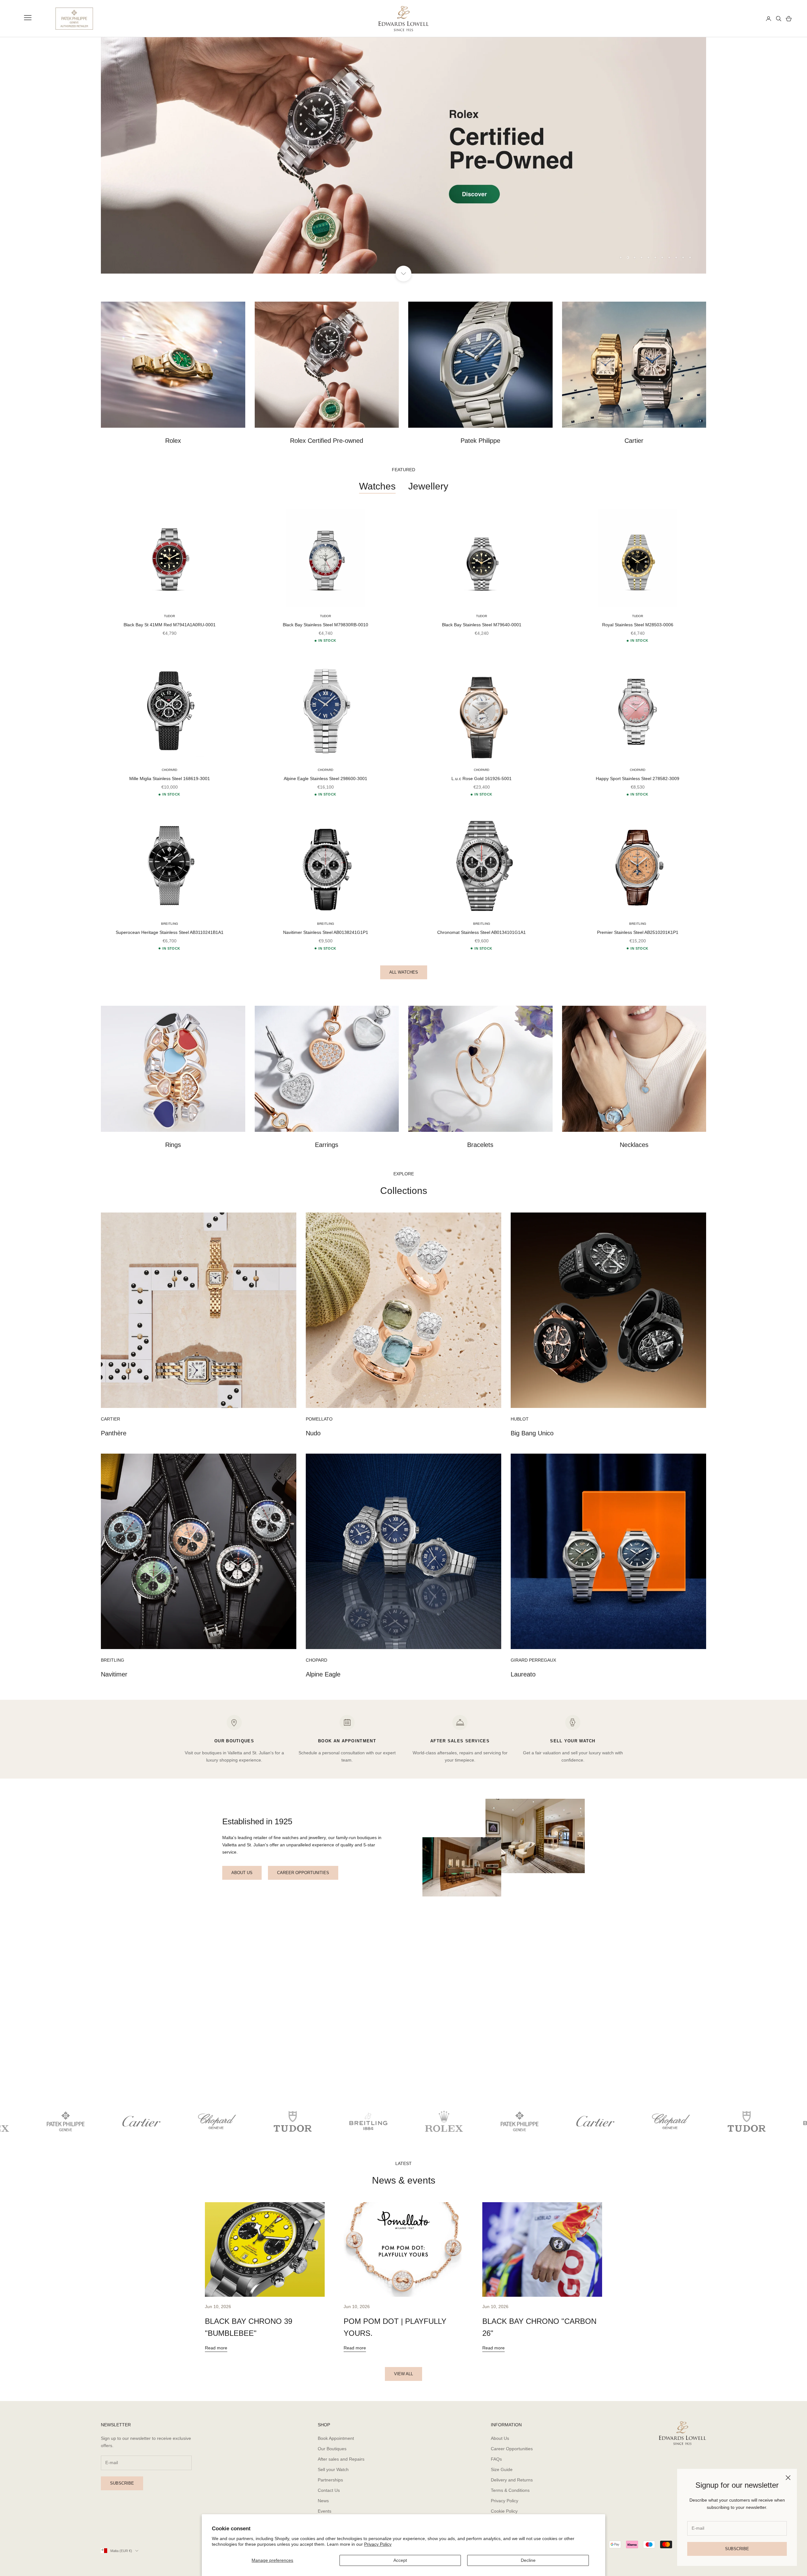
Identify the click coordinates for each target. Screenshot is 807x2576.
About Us (500, 2438)
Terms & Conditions (510, 2490)
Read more (216, 2348)
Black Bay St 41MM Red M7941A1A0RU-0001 (170, 625)
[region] (403, 155)
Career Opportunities (512, 2449)
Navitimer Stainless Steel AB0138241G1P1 (326, 932)
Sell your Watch (333, 2469)
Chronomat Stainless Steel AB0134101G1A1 (482, 932)
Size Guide (502, 2469)
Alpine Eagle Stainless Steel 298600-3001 (325, 779)
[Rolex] (738, 19)
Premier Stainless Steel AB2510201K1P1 (638, 932)
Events (325, 2511)
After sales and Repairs (341, 2459)
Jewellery (428, 486)
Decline (528, 2560)
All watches (404, 972)
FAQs (496, 2459)
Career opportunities (303, 1873)
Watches (377, 486)
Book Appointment (336, 2438)
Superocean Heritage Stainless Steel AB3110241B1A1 (170, 932)
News (323, 2501)
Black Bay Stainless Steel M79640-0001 (482, 625)
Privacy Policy (378, 2544)
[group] (403, 155)
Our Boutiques (332, 2449)
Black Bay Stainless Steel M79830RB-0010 (325, 625)
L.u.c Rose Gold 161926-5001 (482, 779)
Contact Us (329, 2490)
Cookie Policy (504, 2511)
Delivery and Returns (512, 2480)
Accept (400, 2560)
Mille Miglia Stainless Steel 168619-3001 (170, 779)
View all (403, 2374)
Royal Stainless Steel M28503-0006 (638, 625)
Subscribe (737, 2549)
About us (242, 1873)
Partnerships (330, 2480)
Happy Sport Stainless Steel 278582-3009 (638, 779)
